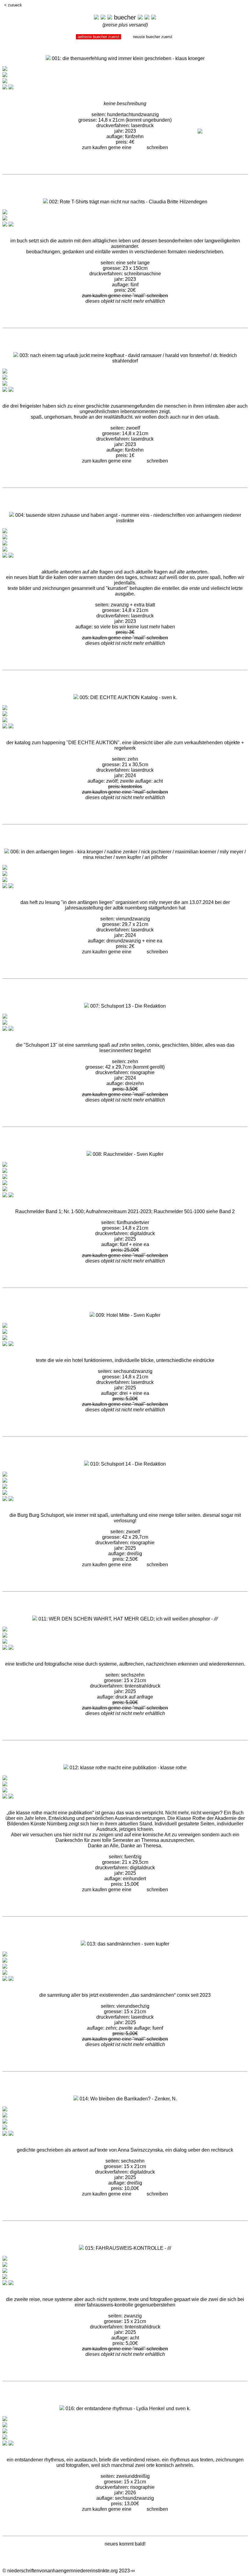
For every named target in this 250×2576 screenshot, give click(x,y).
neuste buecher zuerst (153, 37)
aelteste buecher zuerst (98, 37)
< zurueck (13, 5)
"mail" (139, 147)
